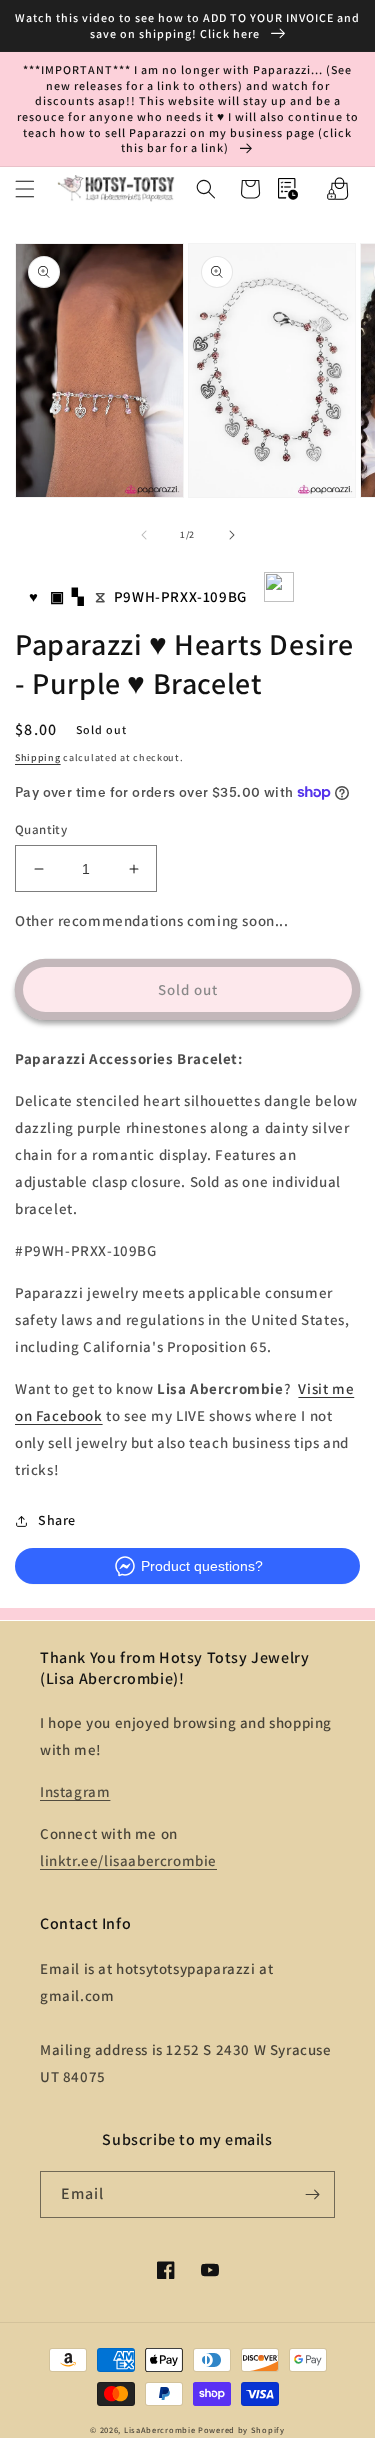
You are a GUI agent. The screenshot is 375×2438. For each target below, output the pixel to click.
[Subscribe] (312, 2194)
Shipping (38, 757)
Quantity (41, 829)
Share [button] (57, 1520)
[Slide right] (232, 535)
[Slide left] (144, 535)
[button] (25, 189)
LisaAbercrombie (160, 2429)
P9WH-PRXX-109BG (180, 596)
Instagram (75, 1791)
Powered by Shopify (241, 2429)
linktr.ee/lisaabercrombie (128, 1860)
